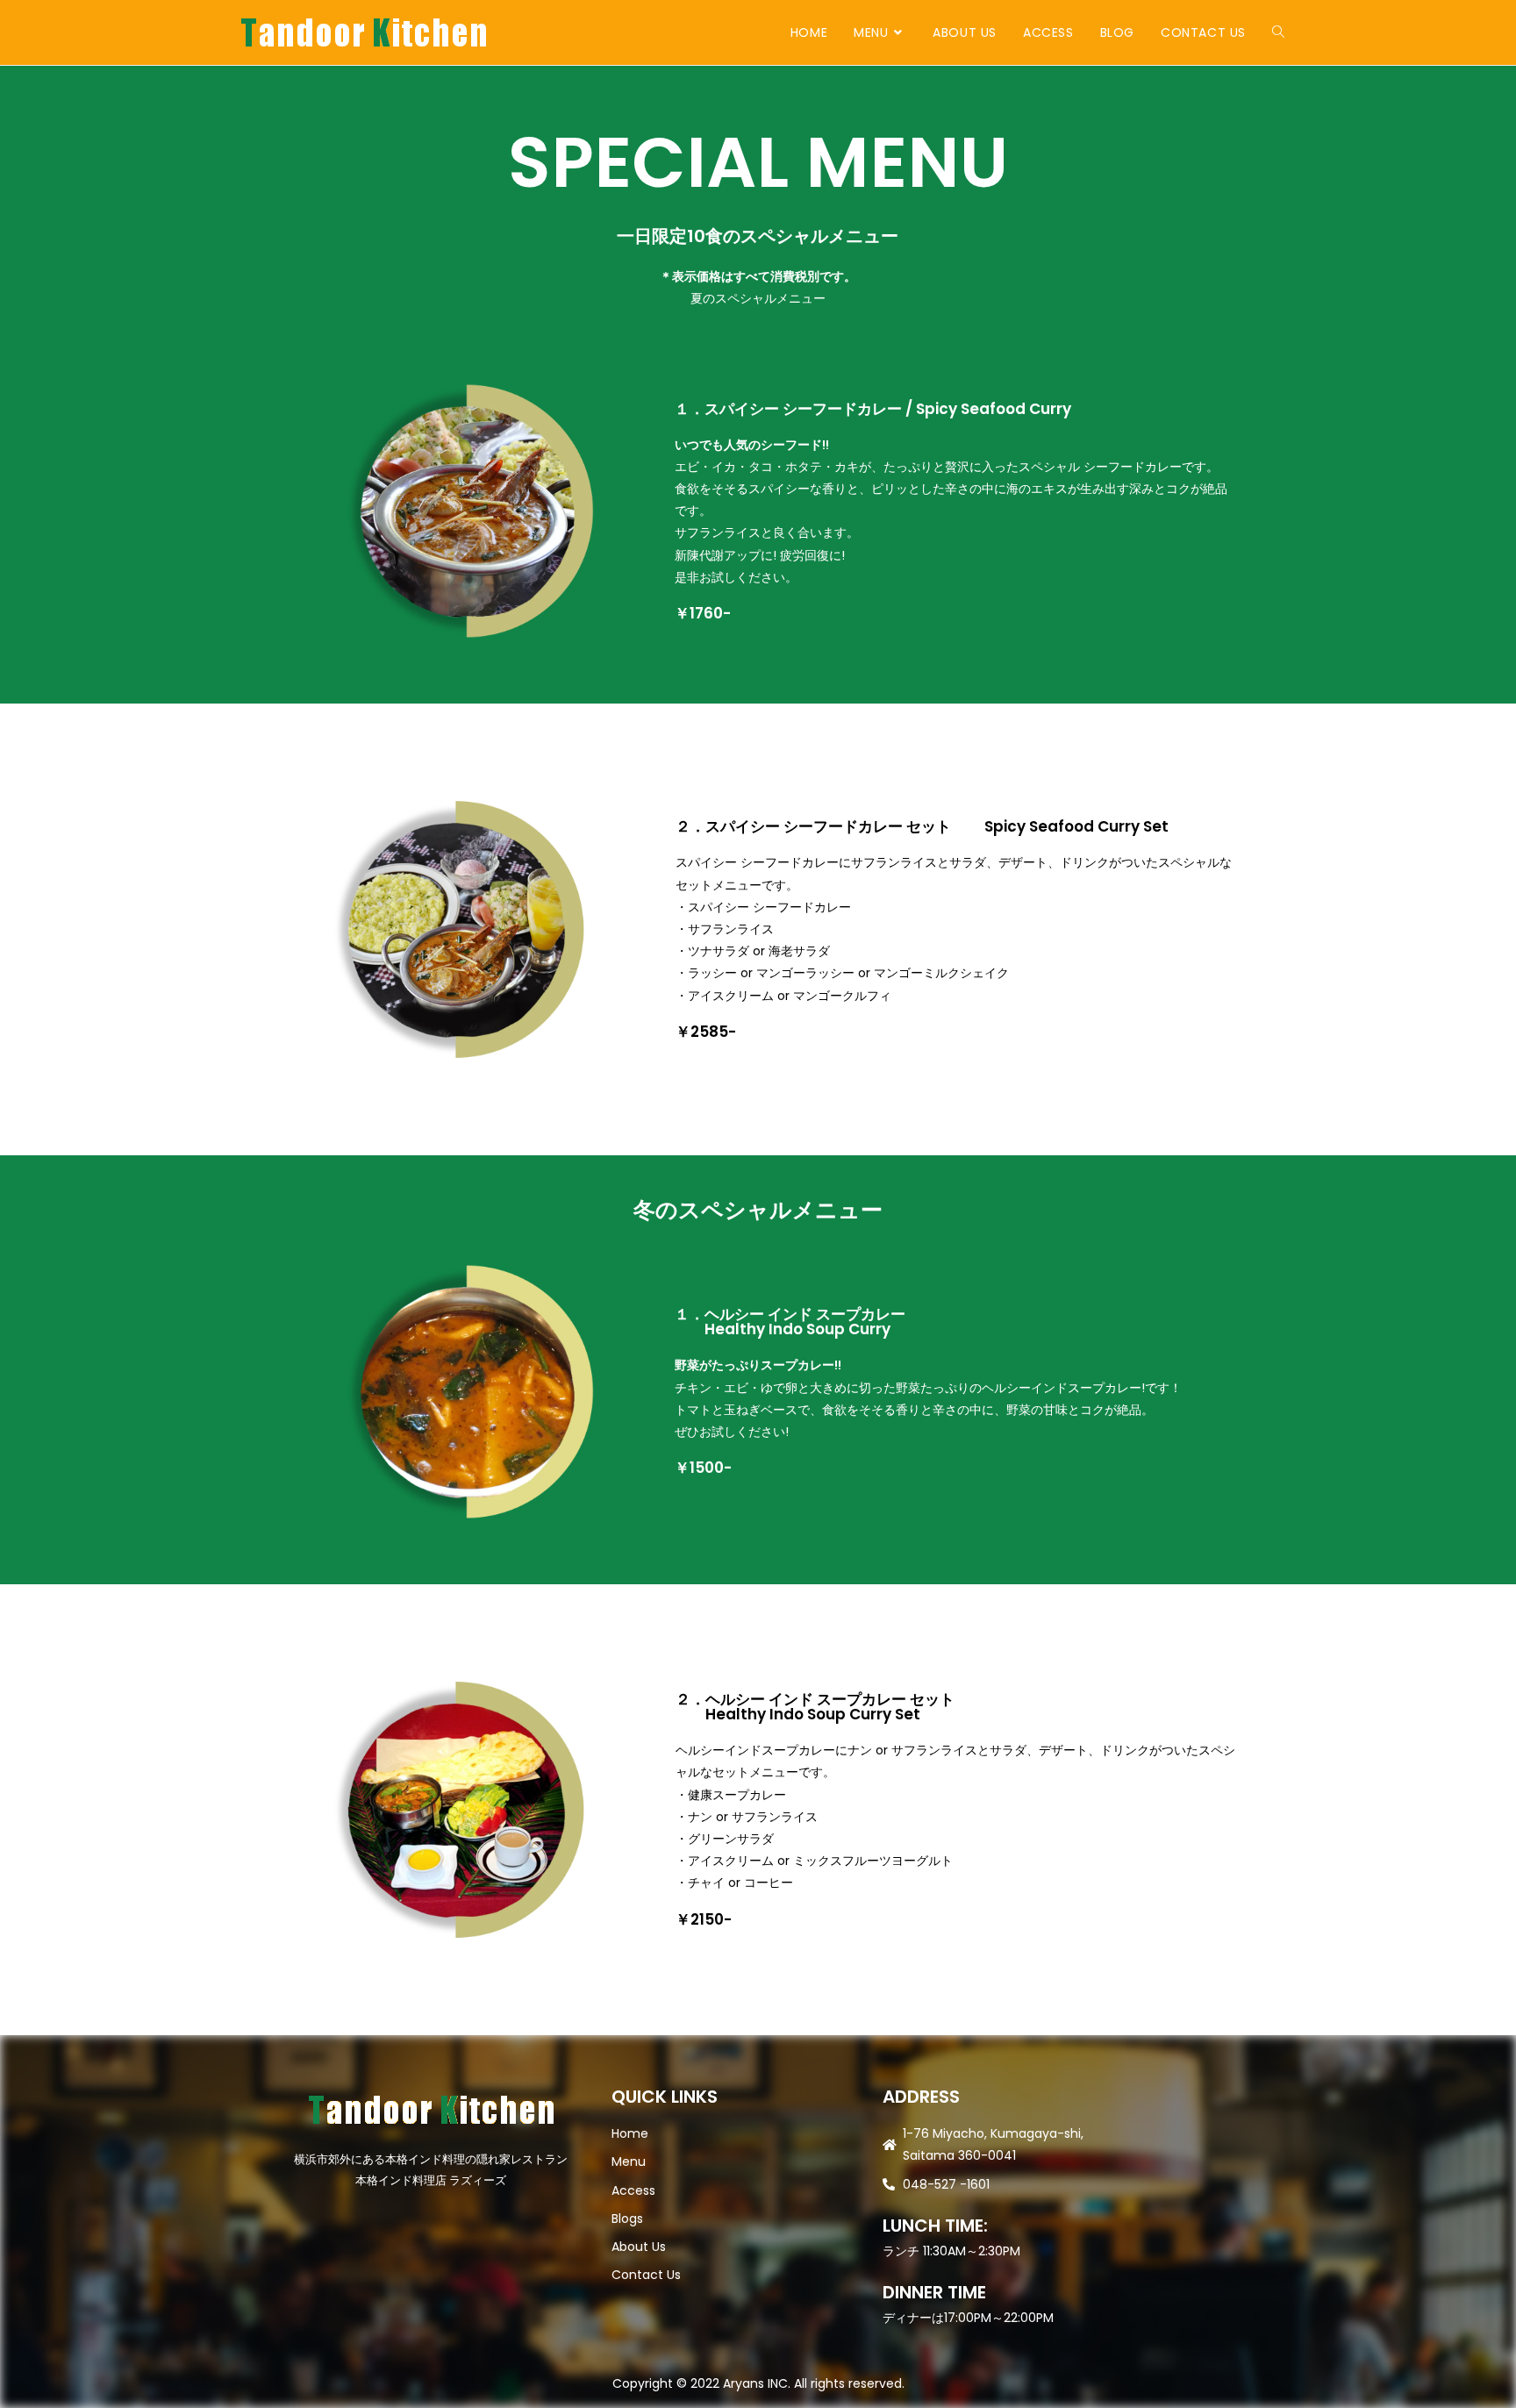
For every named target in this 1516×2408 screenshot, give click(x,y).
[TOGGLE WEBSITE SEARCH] (1278, 32)
